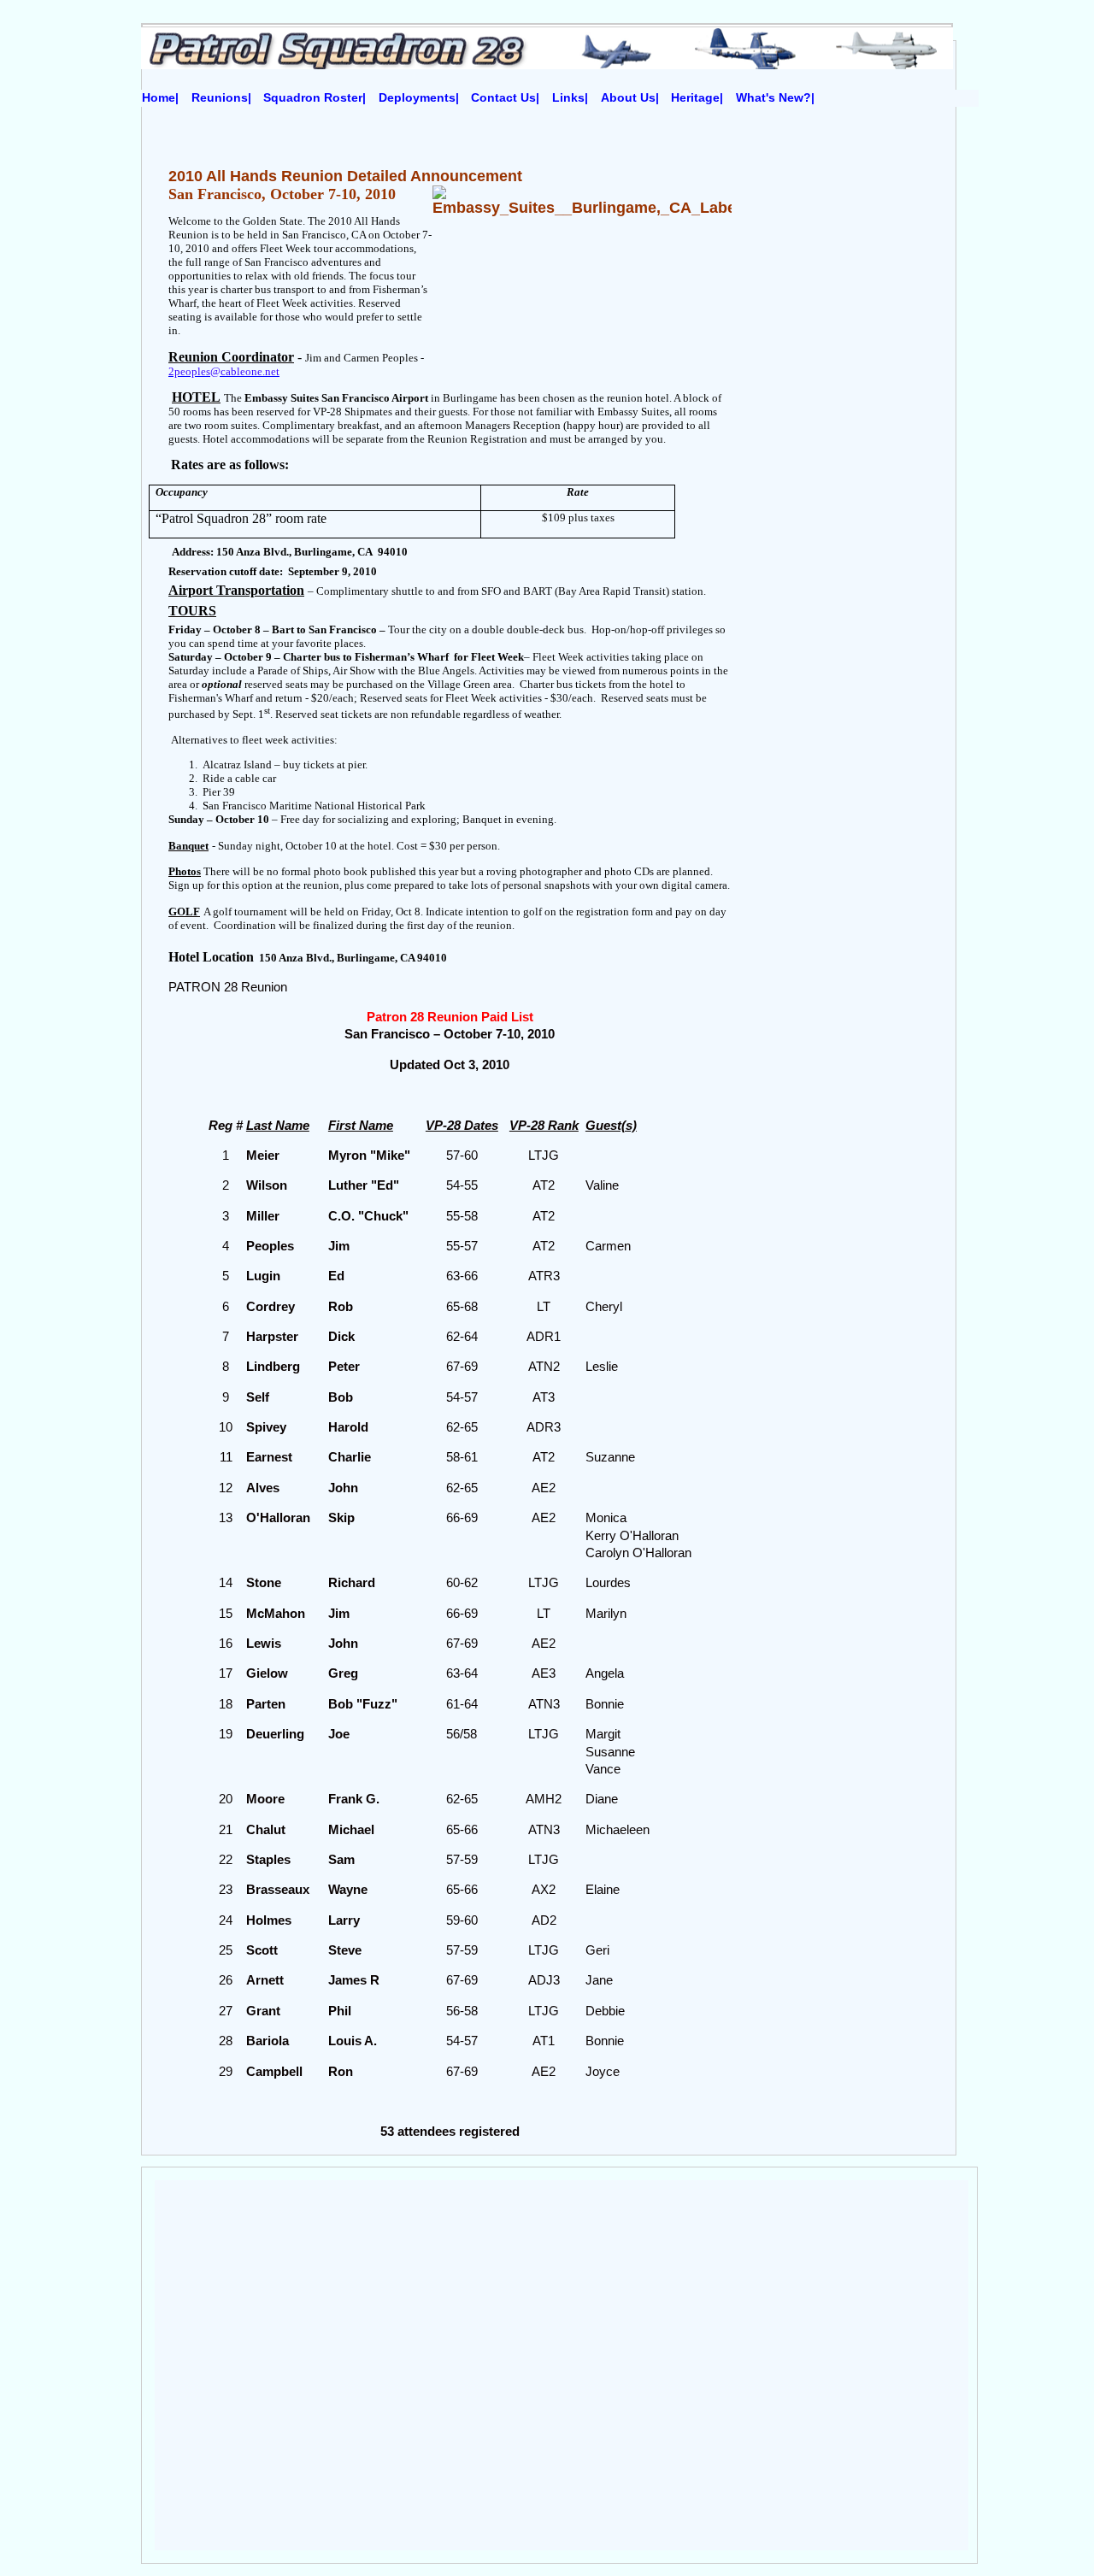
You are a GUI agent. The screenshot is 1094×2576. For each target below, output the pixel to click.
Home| (160, 98)
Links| (570, 98)
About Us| (630, 98)
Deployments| (419, 98)
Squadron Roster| (315, 98)
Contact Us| (505, 98)
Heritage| (697, 98)
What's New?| (775, 98)
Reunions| (221, 98)
